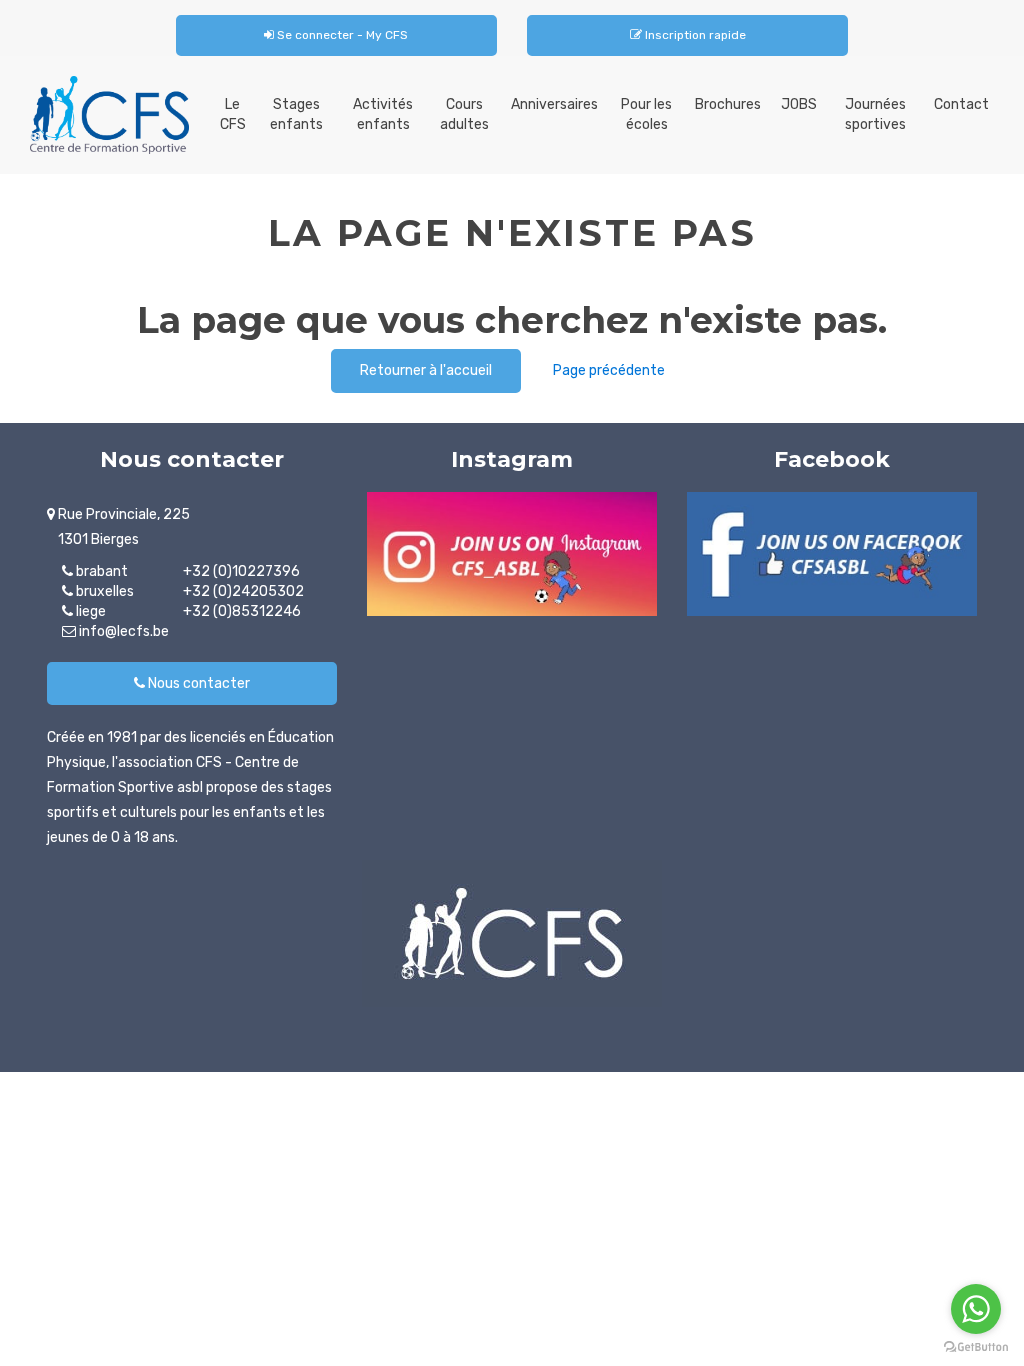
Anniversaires (554, 104)
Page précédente (609, 370)
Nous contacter (197, 683)
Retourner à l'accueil (426, 370)
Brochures (728, 104)
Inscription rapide (694, 35)
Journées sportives (875, 114)
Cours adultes (464, 114)
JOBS (799, 104)
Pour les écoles (646, 114)
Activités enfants (383, 114)
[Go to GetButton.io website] (976, 1346)
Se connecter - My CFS (341, 35)
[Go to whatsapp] (976, 1309)
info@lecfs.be (122, 631)
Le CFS (233, 114)
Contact (961, 104)
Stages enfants (296, 114)
